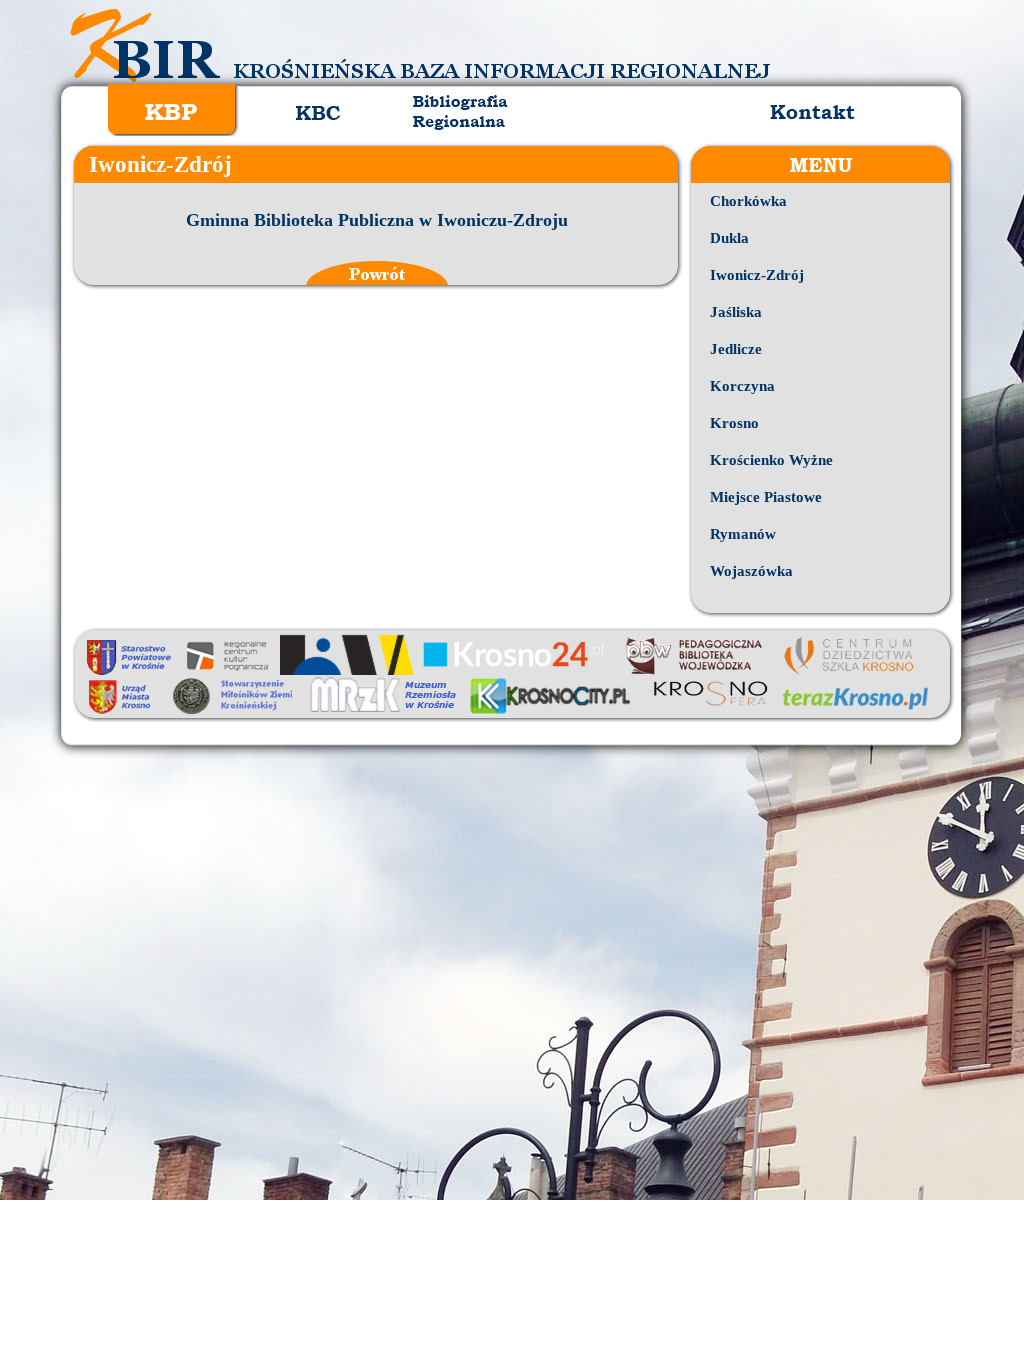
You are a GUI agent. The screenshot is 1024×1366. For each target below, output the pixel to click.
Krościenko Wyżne (771, 460)
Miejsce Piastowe (766, 497)
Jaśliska (736, 312)
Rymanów (743, 534)
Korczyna (742, 386)
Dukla (729, 238)
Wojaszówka (751, 571)
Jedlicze (736, 349)
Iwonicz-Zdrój (757, 275)
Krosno (734, 423)
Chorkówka (748, 201)
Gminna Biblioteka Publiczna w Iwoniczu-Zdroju (377, 220)
